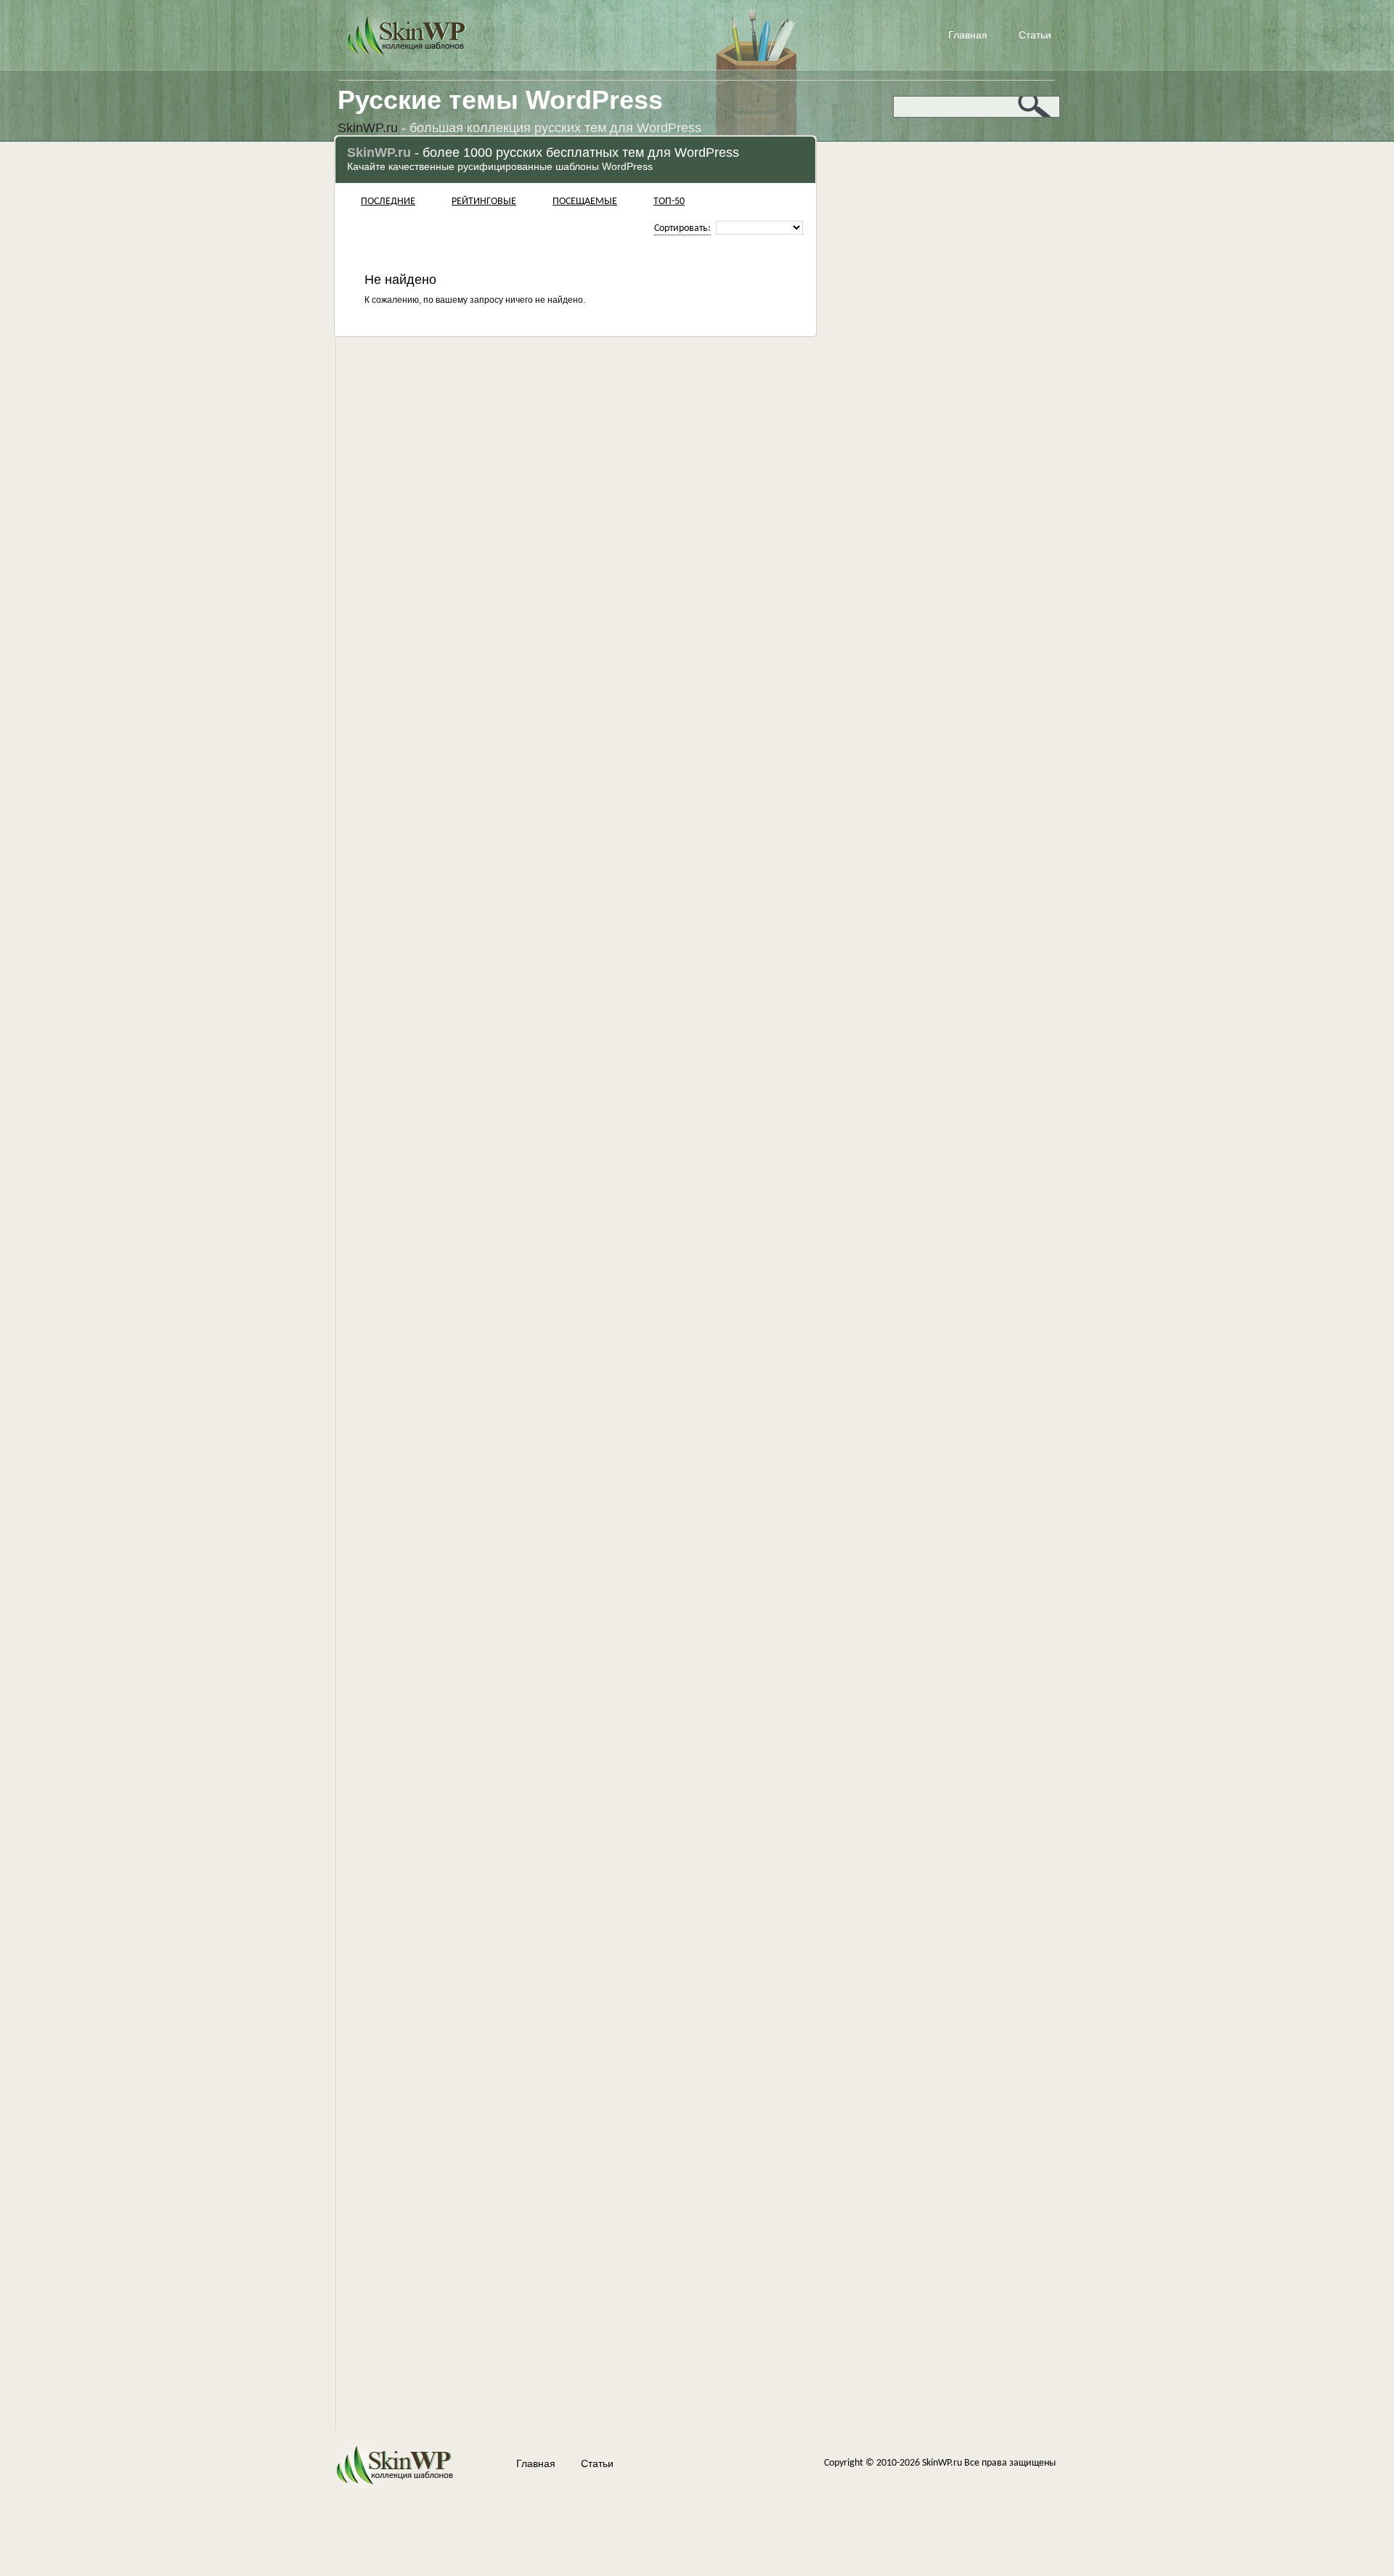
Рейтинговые (484, 202)
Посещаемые (585, 202)
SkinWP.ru (942, 2463)
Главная (968, 35)
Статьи (1035, 35)
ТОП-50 (669, 202)
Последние (388, 202)
